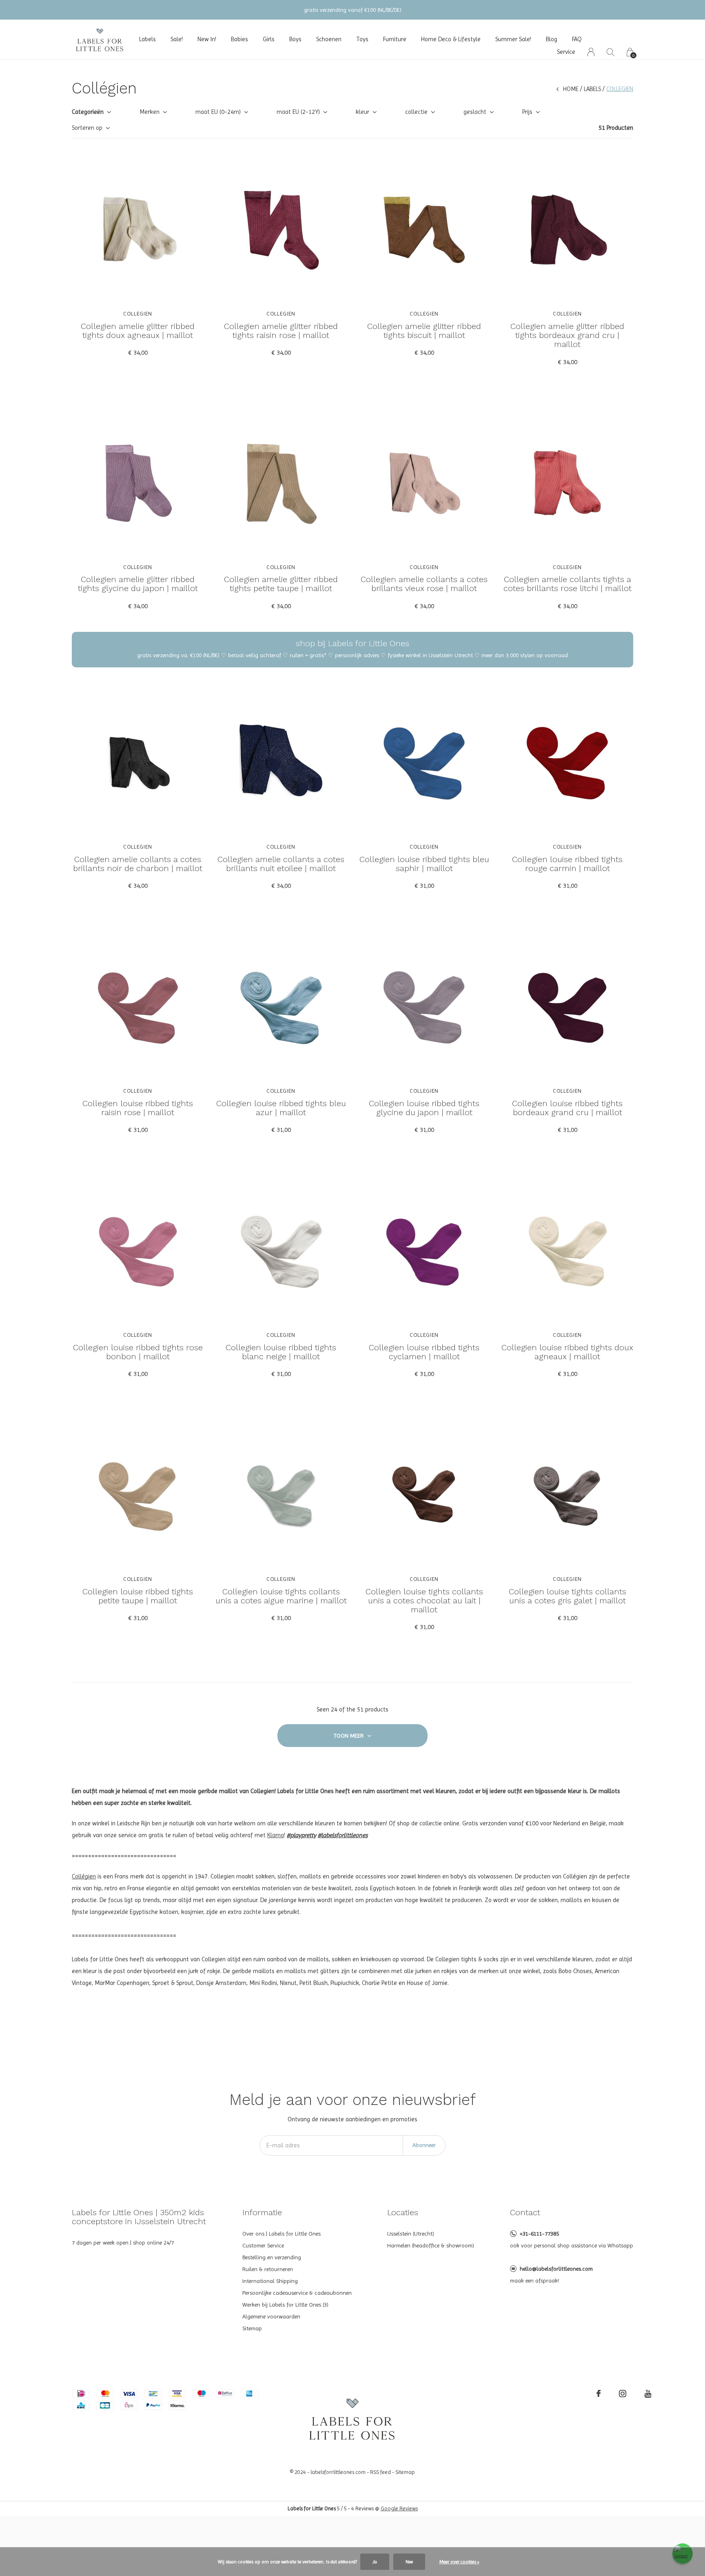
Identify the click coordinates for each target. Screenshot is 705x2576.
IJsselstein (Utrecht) (411, 2234)
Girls (269, 39)
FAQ (577, 39)
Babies (239, 39)
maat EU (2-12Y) (298, 112)
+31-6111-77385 (539, 2234)
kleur (362, 112)
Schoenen (329, 39)
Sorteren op (87, 128)
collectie (416, 112)
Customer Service (263, 2245)
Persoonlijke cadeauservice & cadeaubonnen (297, 2293)
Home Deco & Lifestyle (451, 39)
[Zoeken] (611, 52)
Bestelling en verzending (272, 2257)
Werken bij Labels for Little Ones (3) (285, 2305)
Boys (295, 39)
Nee (409, 2562)
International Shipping (270, 2281)
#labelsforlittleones (343, 1835)
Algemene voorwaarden (271, 2316)
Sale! (177, 39)
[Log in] (591, 52)
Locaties (403, 2212)
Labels (147, 39)
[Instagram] (623, 2394)
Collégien (84, 1876)
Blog (552, 39)
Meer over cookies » (459, 2562)
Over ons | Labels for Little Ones (282, 2234)
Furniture (395, 39)
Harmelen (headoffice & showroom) (431, 2245)
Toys (362, 39)
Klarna (276, 1835)
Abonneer (424, 2145)
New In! (207, 39)
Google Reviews (399, 2508)
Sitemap (252, 2328)
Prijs (527, 112)
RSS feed (380, 2472)
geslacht (475, 112)
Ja (375, 2562)
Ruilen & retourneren (268, 2269)
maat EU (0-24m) (218, 112)
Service (566, 52)
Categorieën (88, 112)
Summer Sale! (513, 39)
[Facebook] (599, 2394)
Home (571, 89)
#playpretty (302, 1835)
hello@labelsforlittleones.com (556, 2269)
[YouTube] (648, 2394)
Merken (150, 112)
